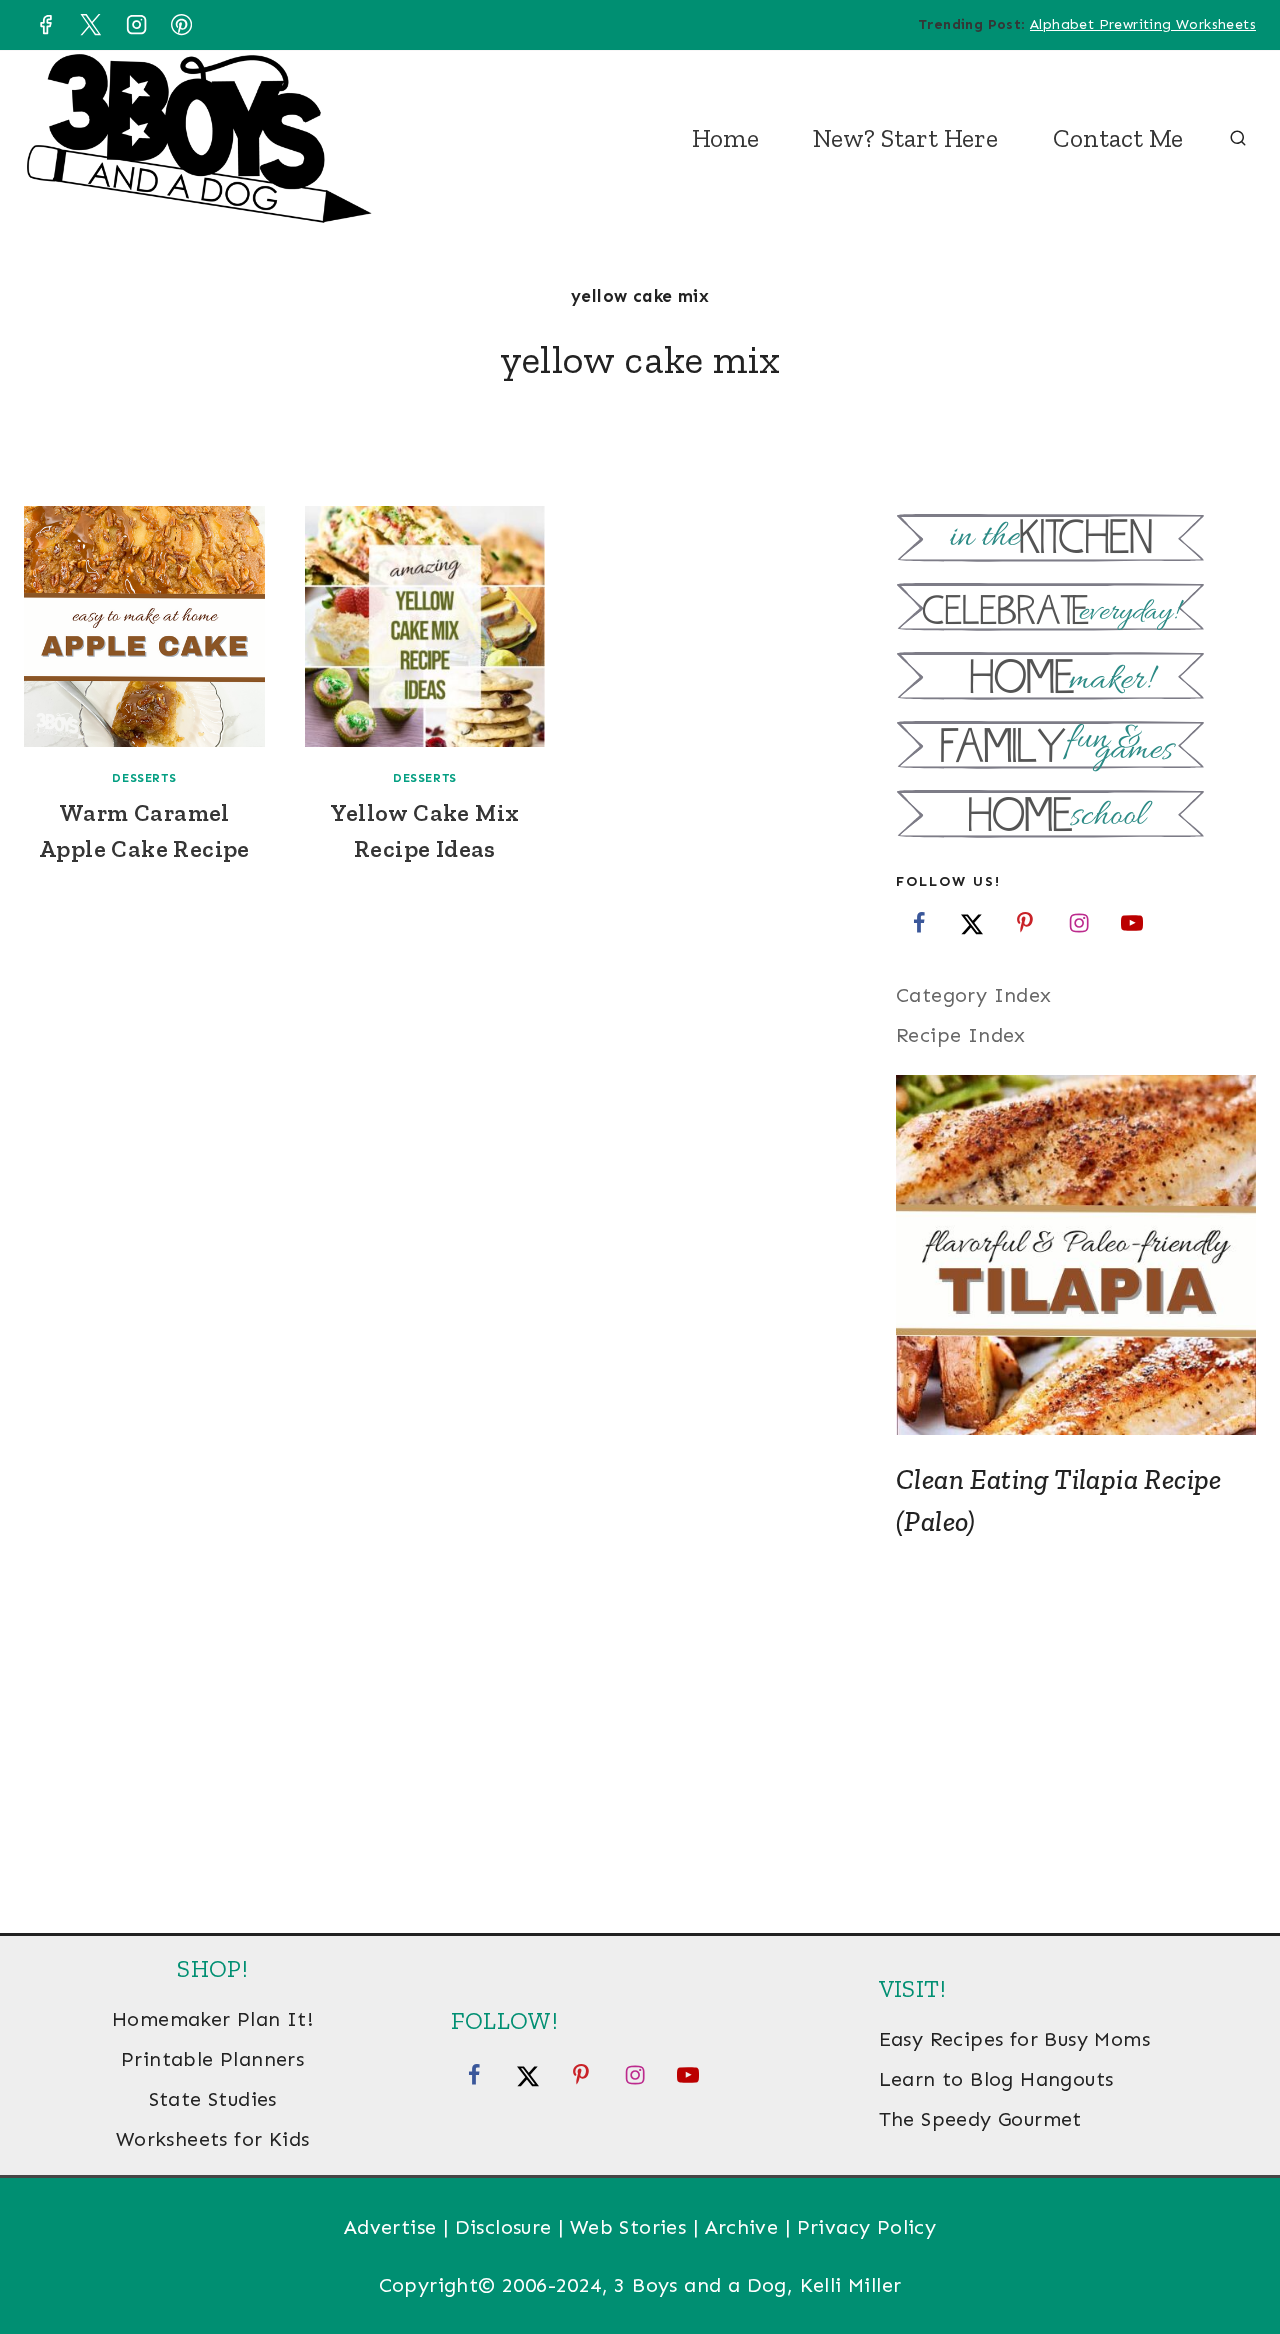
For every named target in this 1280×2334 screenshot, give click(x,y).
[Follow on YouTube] (1132, 922)
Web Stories (628, 2227)
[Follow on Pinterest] (1025, 922)
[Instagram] (136, 25)
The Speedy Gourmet (980, 2119)
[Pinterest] (182, 25)
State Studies (213, 2099)
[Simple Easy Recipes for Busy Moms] (1076, 540)
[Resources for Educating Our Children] (1076, 816)
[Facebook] (45, 25)
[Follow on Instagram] (1079, 922)
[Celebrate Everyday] (1076, 609)
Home (725, 138)
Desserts (144, 778)
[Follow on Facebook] (919, 922)
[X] (91, 25)
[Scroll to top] (1230, 2254)
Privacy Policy (867, 2227)
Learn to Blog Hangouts (996, 2079)
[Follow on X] (972, 922)
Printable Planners (212, 2059)
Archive (742, 2227)
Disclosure (503, 2227)
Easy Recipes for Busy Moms (1014, 2039)
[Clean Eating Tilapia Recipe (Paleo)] (1076, 1255)
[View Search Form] (1238, 139)
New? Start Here (905, 138)
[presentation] (144, 626)
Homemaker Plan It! (212, 2019)
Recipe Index (961, 1035)
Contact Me (1118, 138)
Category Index (974, 995)
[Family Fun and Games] (1076, 747)
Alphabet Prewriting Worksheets (1143, 24)
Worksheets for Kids (213, 2139)
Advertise (390, 2227)
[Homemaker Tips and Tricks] (1076, 678)
